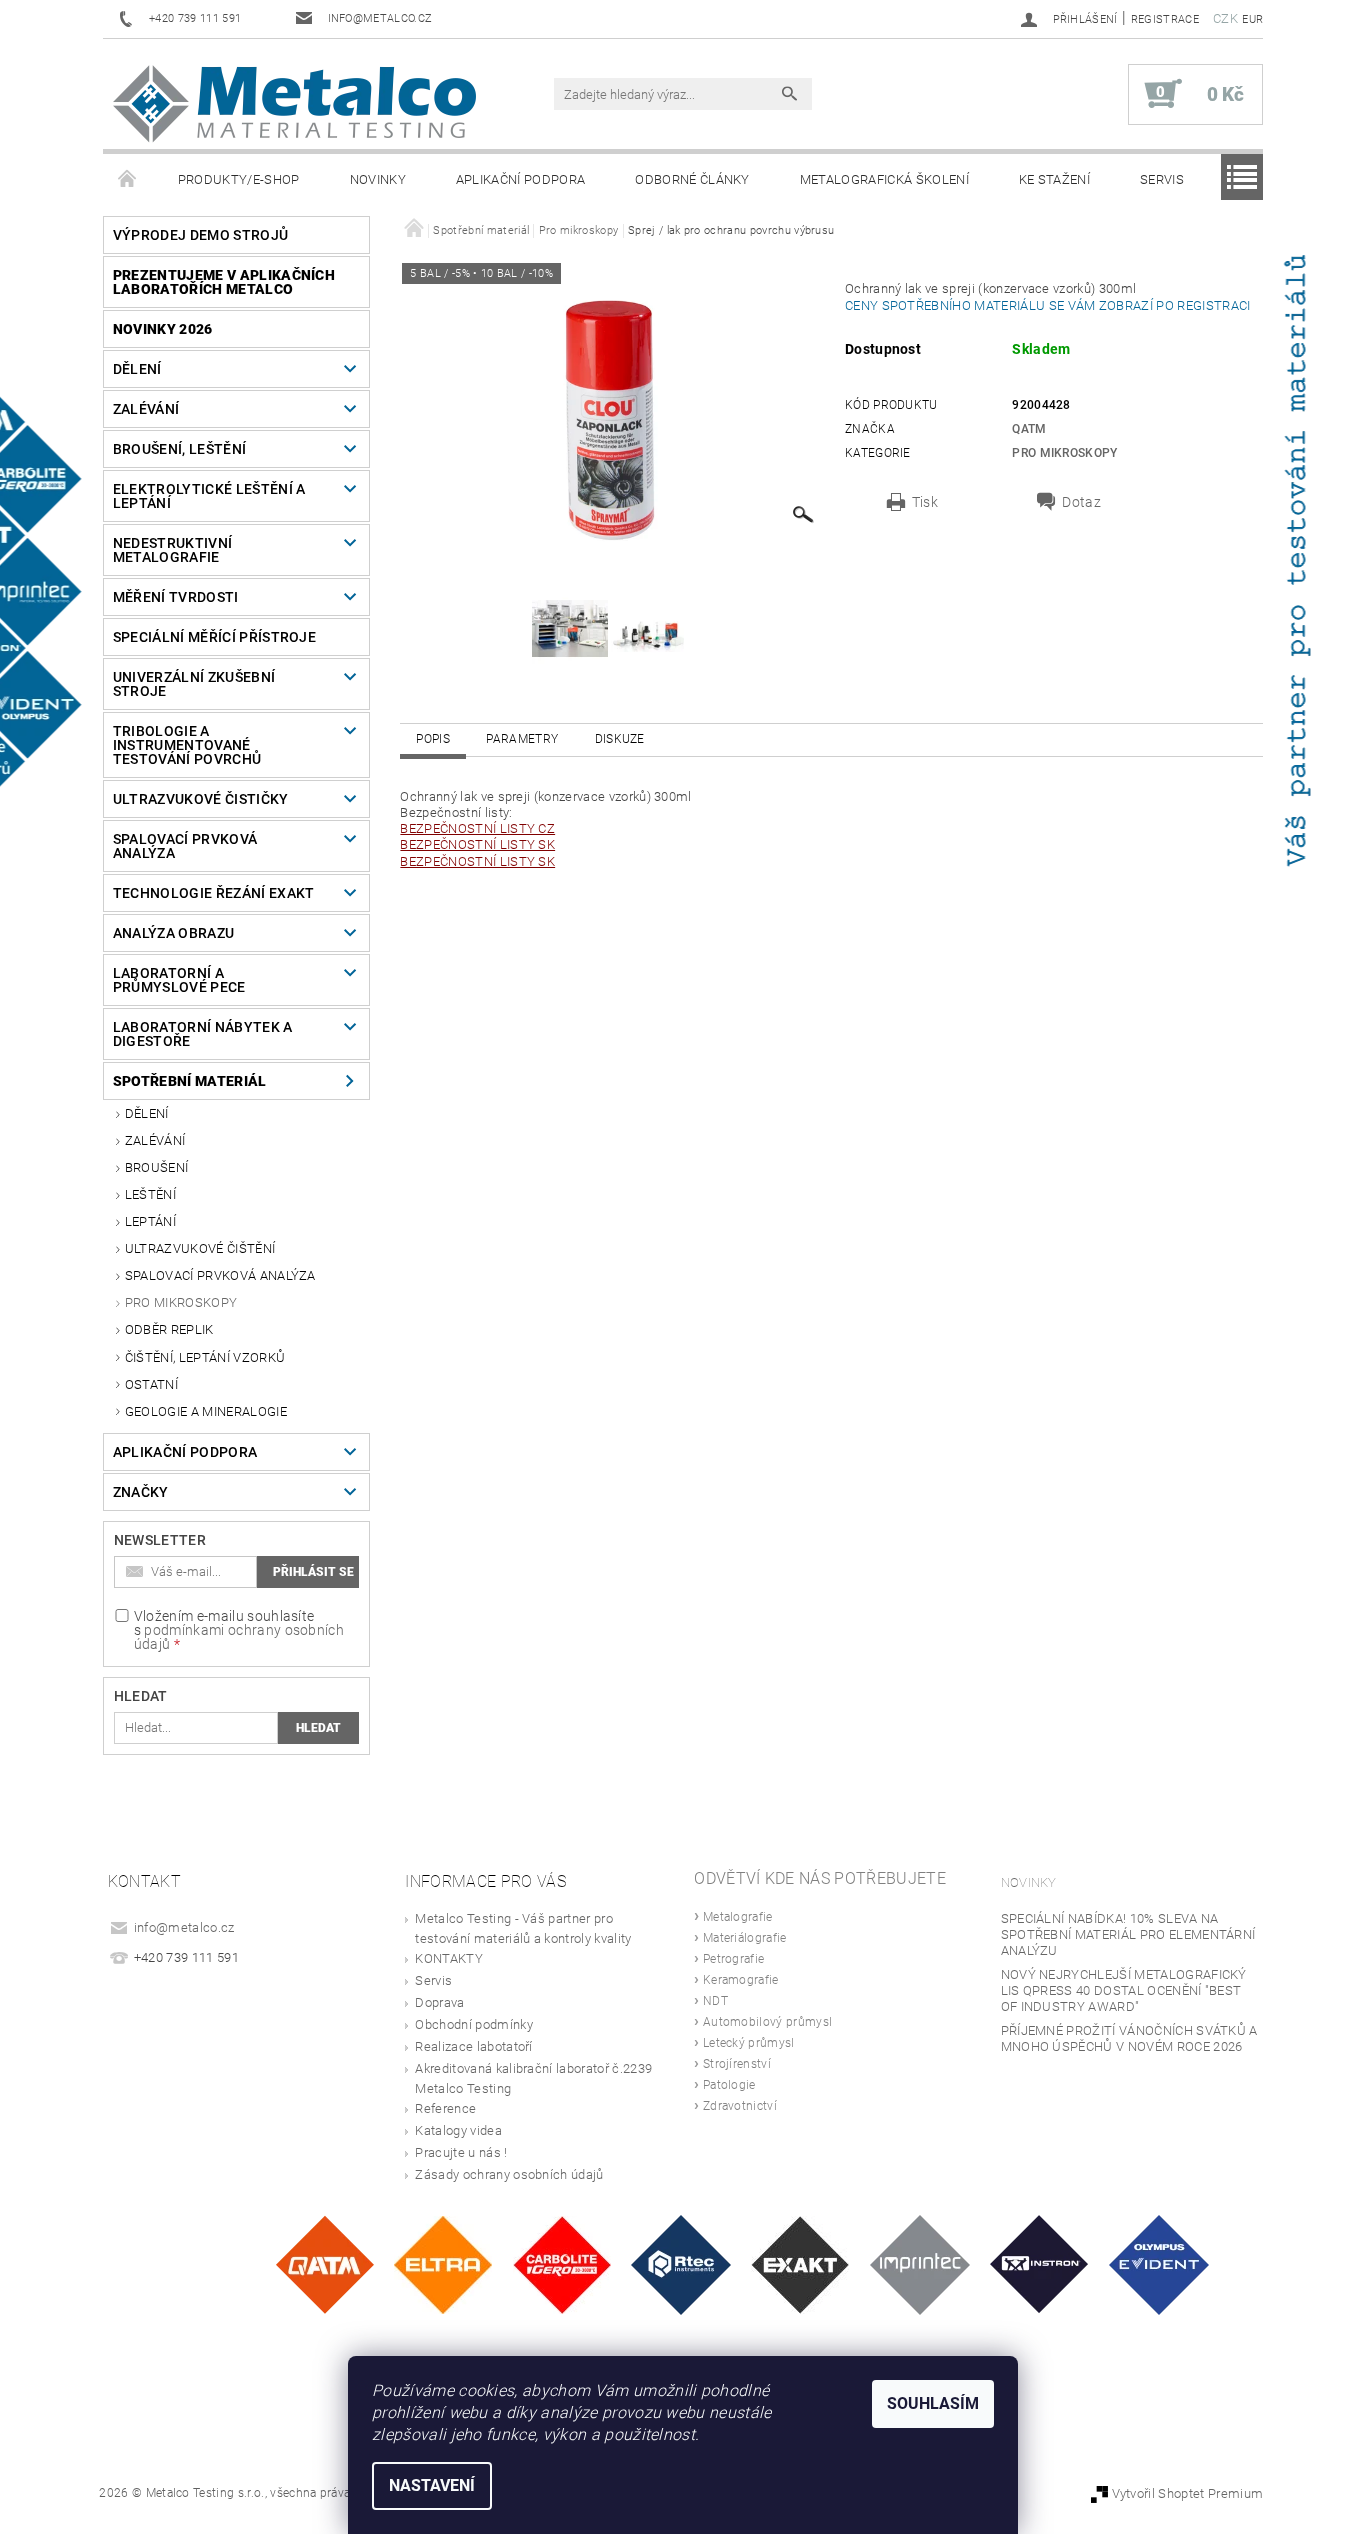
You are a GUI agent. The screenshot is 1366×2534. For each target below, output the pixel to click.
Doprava (439, 2002)
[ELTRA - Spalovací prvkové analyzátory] (443, 2263)
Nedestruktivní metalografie (172, 550)
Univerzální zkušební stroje (194, 684)
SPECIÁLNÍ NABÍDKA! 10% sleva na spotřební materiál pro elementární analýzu (1128, 1934)
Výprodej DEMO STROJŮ (200, 235)
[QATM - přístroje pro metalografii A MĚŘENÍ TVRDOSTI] (324, 2263)
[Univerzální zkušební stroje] (1039, 2263)
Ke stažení (1054, 179)
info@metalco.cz (184, 1927)
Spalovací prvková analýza (185, 846)
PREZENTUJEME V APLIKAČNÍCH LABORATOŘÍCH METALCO (224, 282)
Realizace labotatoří (473, 2046)
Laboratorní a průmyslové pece (179, 980)
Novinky (378, 179)
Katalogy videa (458, 2130)
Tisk (925, 502)
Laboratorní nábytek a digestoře (203, 1034)
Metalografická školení (884, 179)
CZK (1225, 18)
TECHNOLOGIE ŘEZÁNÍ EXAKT (214, 893)
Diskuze (620, 739)
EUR (1252, 19)
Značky (141, 1492)
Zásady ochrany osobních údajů (509, 2174)
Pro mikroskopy (181, 1302)
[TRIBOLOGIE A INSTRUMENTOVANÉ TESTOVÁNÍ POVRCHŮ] (681, 2263)
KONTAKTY (449, 1958)
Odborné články (692, 179)
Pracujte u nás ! (461, 2152)
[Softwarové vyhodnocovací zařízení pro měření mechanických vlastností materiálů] (920, 2263)
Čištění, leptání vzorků (205, 1357)
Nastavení (432, 2485)
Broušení (157, 1167)
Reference (445, 2108)
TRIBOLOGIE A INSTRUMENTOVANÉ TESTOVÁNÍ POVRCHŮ (187, 745)
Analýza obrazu (173, 933)
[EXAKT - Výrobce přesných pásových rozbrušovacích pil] (800, 2263)
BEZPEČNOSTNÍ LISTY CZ (477, 828)
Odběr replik (169, 1329)
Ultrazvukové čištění (200, 1248)
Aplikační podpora (520, 179)
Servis (1162, 179)
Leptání (150, 1221)
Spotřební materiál (190, 1081)
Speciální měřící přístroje (214, 637)
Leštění (150, 1194)
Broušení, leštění (179, 449)
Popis (433, 739)
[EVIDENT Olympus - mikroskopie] (1159, 2263)
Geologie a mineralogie (206, 1411)
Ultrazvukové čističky (201, 799)
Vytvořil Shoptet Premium (1188, 2493)
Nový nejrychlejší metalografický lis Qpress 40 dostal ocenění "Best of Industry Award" (1124, 1990)
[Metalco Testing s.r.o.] (294, 104)
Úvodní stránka (128, 180)
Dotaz (1081, 502)
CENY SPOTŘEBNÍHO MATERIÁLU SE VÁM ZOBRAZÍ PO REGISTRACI (1051, 305)
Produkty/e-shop (239, 179)
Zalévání (146, 409)
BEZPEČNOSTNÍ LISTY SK (477, 844)
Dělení (137, 369)
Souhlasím (933, 2403)
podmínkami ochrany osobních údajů (239, 1637)
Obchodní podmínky (473, 2024)
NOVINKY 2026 (163, 329)
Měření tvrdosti (176, 597)
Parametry (522, 739)
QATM (1029, 429)
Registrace (1165, 19)
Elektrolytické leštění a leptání (209, 496)
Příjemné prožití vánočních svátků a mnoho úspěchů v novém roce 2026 (1129, 2038)
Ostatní (151, 1384)
